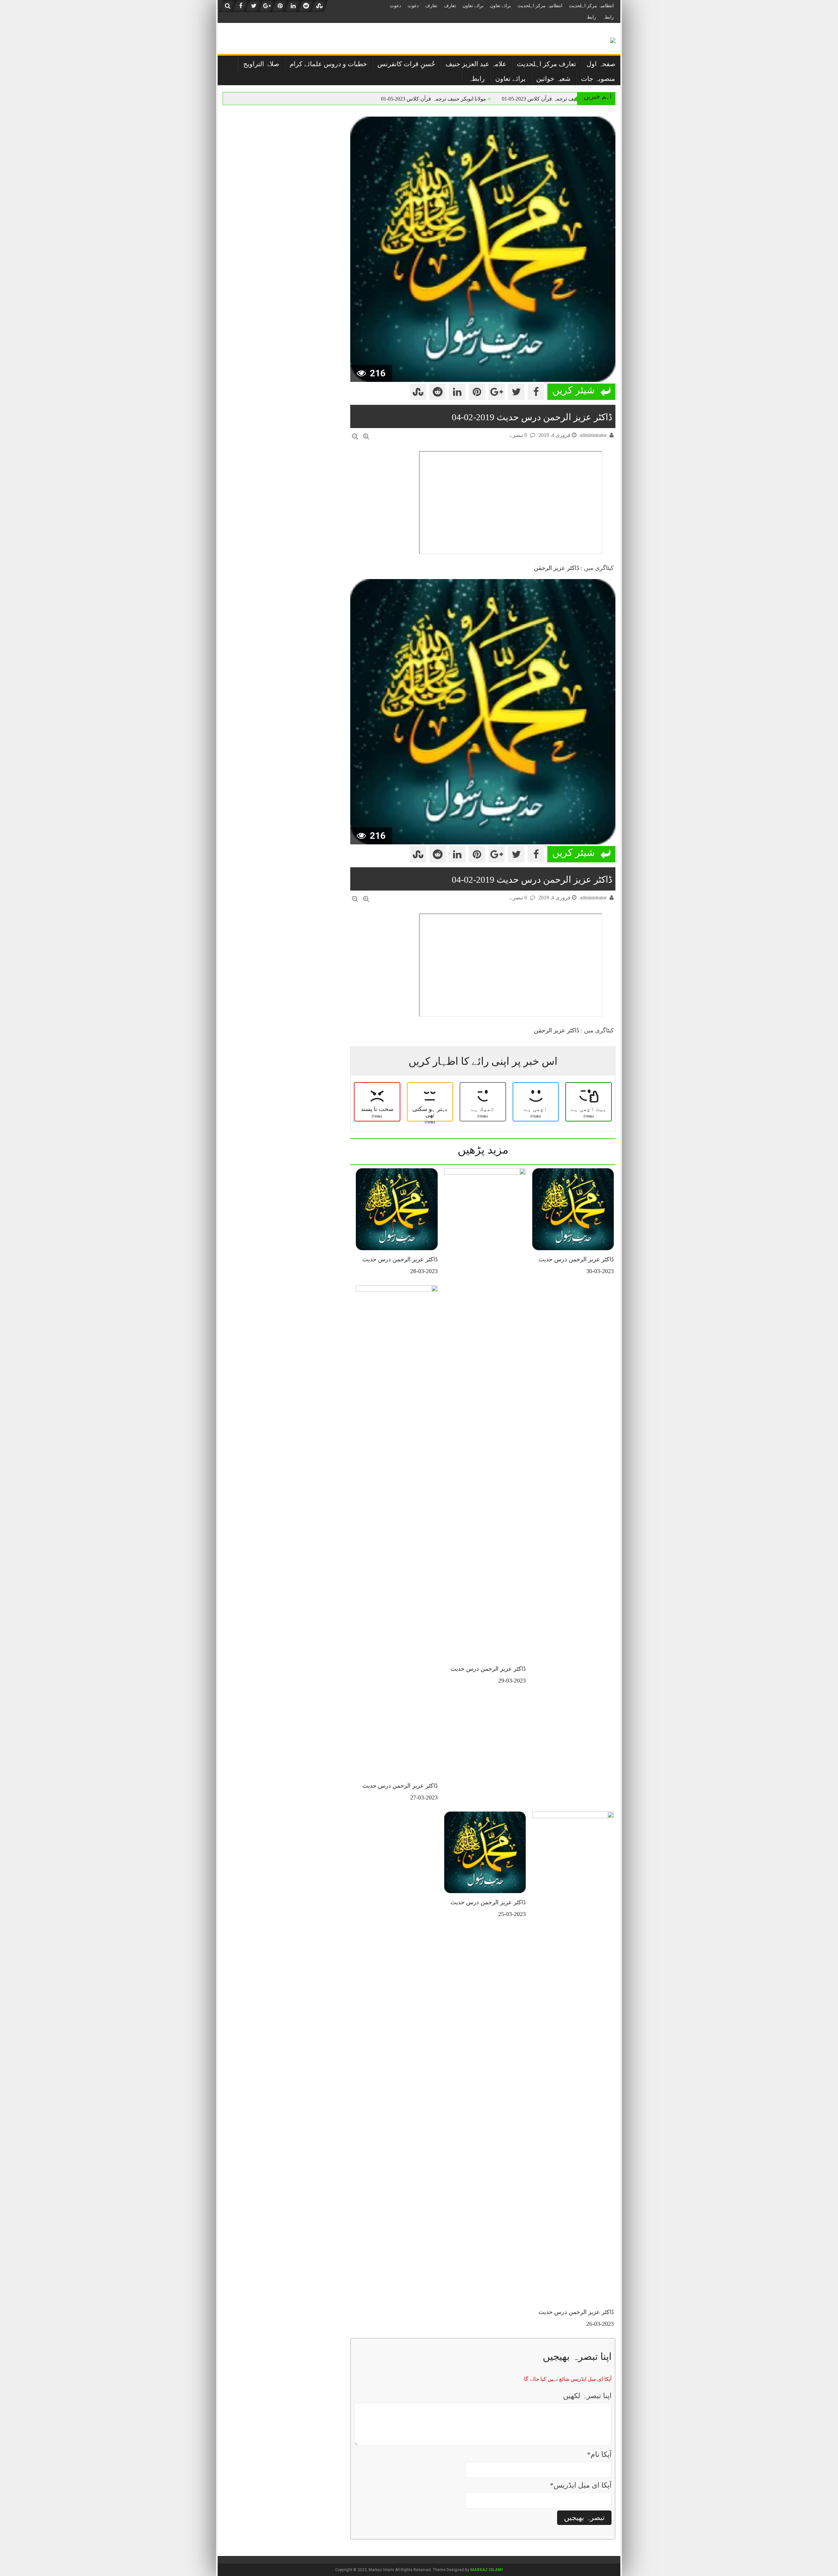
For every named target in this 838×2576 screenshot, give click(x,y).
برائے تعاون (501, 6)
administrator (593, 435)
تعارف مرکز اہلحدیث (547, 64)
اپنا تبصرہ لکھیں (587, 2396)
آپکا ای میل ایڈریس (581, 2485)
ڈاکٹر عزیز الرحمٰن (556, 568)
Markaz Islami (487, 2570)
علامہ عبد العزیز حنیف (476, 64)
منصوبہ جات (598, 79)
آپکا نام (599, 2454)
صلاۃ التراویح (261, 64)
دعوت (413, 6)
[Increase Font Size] (366, 436)
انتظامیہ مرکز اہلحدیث (591, 6)
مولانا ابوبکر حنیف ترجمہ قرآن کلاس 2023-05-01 (554, 99)
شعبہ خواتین (553, 79)
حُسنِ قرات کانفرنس (406, 64)
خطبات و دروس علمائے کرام (328, 64)
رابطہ (608, 17)
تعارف (450, 6)
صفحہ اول (601, 64)
